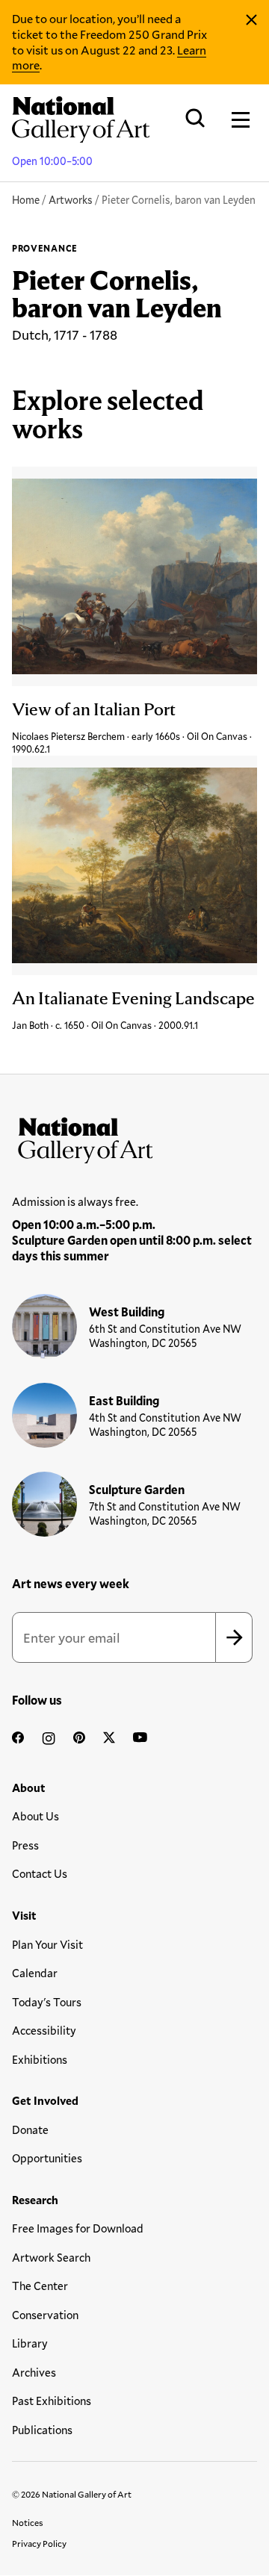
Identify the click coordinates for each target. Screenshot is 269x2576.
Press (25, 1845)
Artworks (71, 200)
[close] (251, 20)
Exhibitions (40, 2059)
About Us (35, 1816)
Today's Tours (47, 2002)
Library (30, 2343)
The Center (40, 2286)
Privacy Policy (39, 2543)
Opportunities (47, 2158)
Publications (42, 2430)
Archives (34, 2372)
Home (26, 200)
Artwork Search (51, 2257)
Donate (30, 2129)
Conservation (45, 2315)
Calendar (35, 1973)
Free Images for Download (78, 2228)
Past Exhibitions (52, 2401)
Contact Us (40, 1873)
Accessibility (44, 2030)
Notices (28, 2522)
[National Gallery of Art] (134, 1137)
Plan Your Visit (47, 1944)
